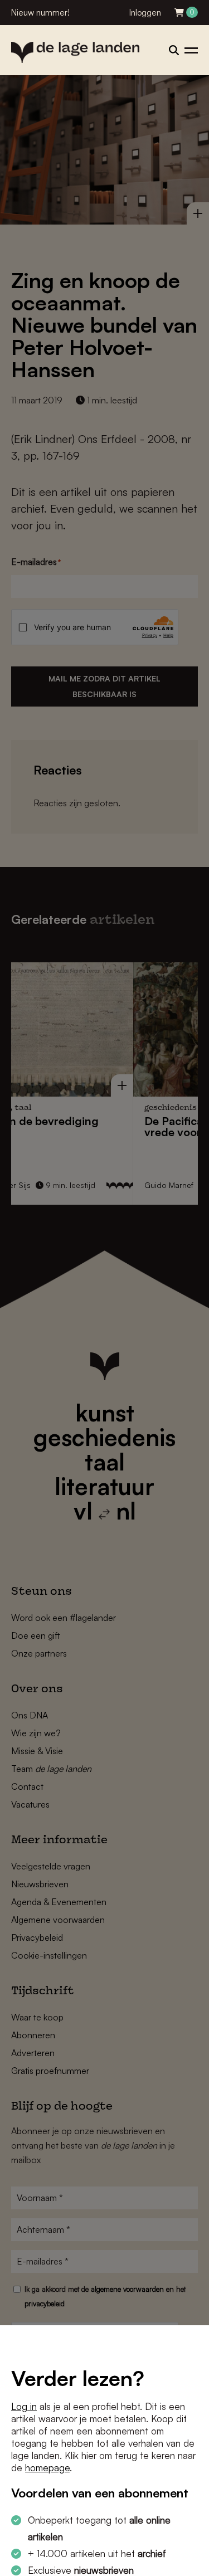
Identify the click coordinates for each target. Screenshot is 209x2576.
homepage (47, 2468)
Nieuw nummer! (40, 13)
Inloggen (145, 13)
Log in (24, 2406)
